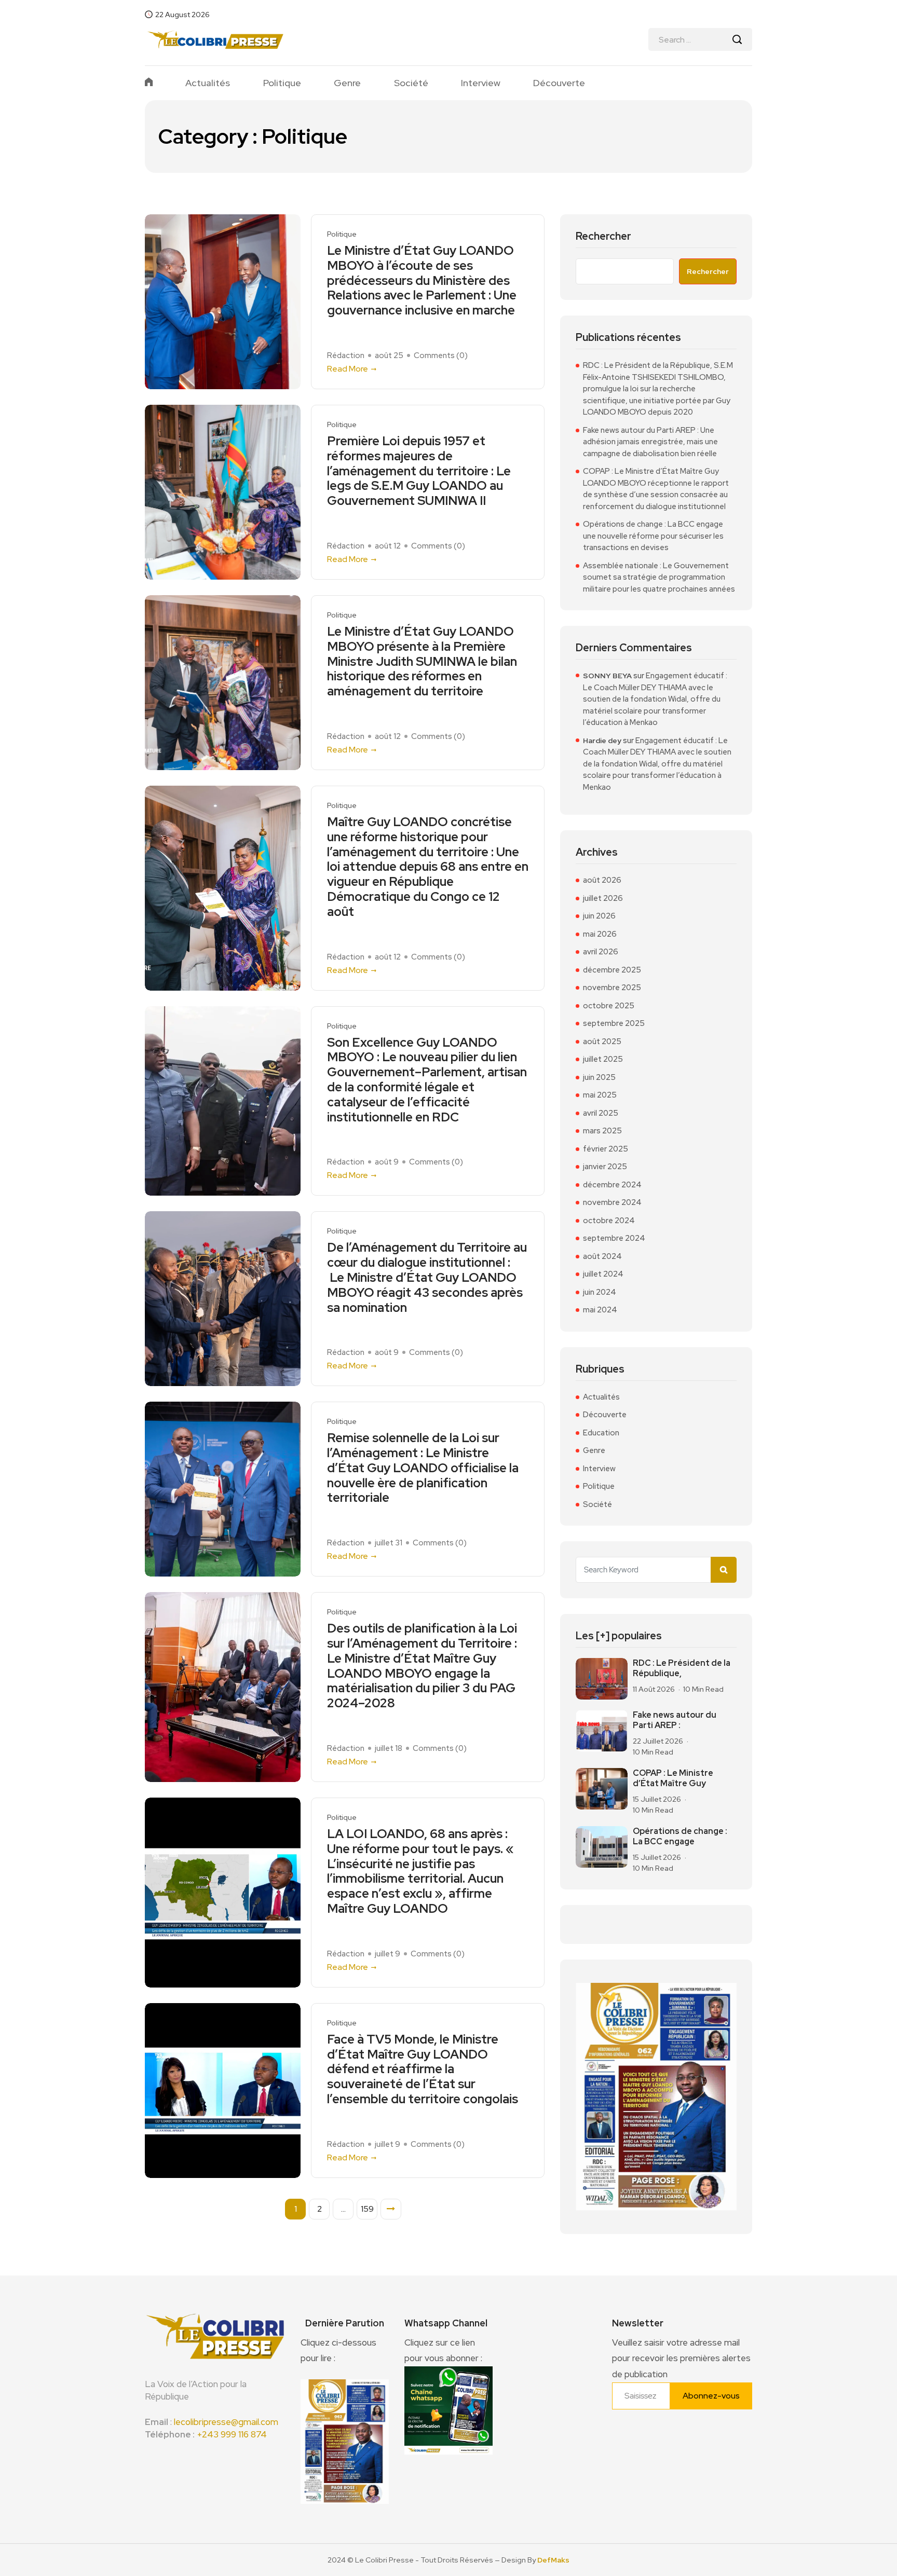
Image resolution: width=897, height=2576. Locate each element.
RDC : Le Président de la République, (682, 1668)
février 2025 (606, 1149)
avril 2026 (601, 952)
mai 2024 (600, 1310)
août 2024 (602, 1256)
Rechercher (603, 236)
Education (601, 1433)
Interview (481, 83)
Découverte (559, 83)
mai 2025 (600, 1095)
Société (411, 83)
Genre (347, 83)
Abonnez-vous (711, 2396)
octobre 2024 (609, 1221)
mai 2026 (600, 934)
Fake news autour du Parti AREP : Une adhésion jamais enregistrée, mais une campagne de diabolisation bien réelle (650, 442)
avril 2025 (601, 1113)
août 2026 (602, 880)
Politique (282, 83)
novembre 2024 (612, 1202)
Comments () (441, 355)
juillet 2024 (603, 1274)
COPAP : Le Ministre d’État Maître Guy (673, 1778)
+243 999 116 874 (232, 2434)
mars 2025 (602, 1131)
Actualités (208, 83)
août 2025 (602, 1042)
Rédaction (346, 355)
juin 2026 (599, 916)
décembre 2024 (612, 1185)
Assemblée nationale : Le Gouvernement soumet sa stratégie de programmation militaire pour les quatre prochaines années (659, 577)
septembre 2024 (614, 1238)
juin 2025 (599, 1077)
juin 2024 (600, 1292)
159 (367, 2209)
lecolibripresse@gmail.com (226, 2422)
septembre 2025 (614, 1023)
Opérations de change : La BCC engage (680, 1836)
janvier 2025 (605, 1167)
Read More (348, 369)
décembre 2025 (612, 970)
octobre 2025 (609, 1006)
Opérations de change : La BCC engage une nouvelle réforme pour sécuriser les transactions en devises (653, 536)
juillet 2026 (603, 898)
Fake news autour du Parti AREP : (675, 1720)
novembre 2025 (612, 988)
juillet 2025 (603, 1059)
